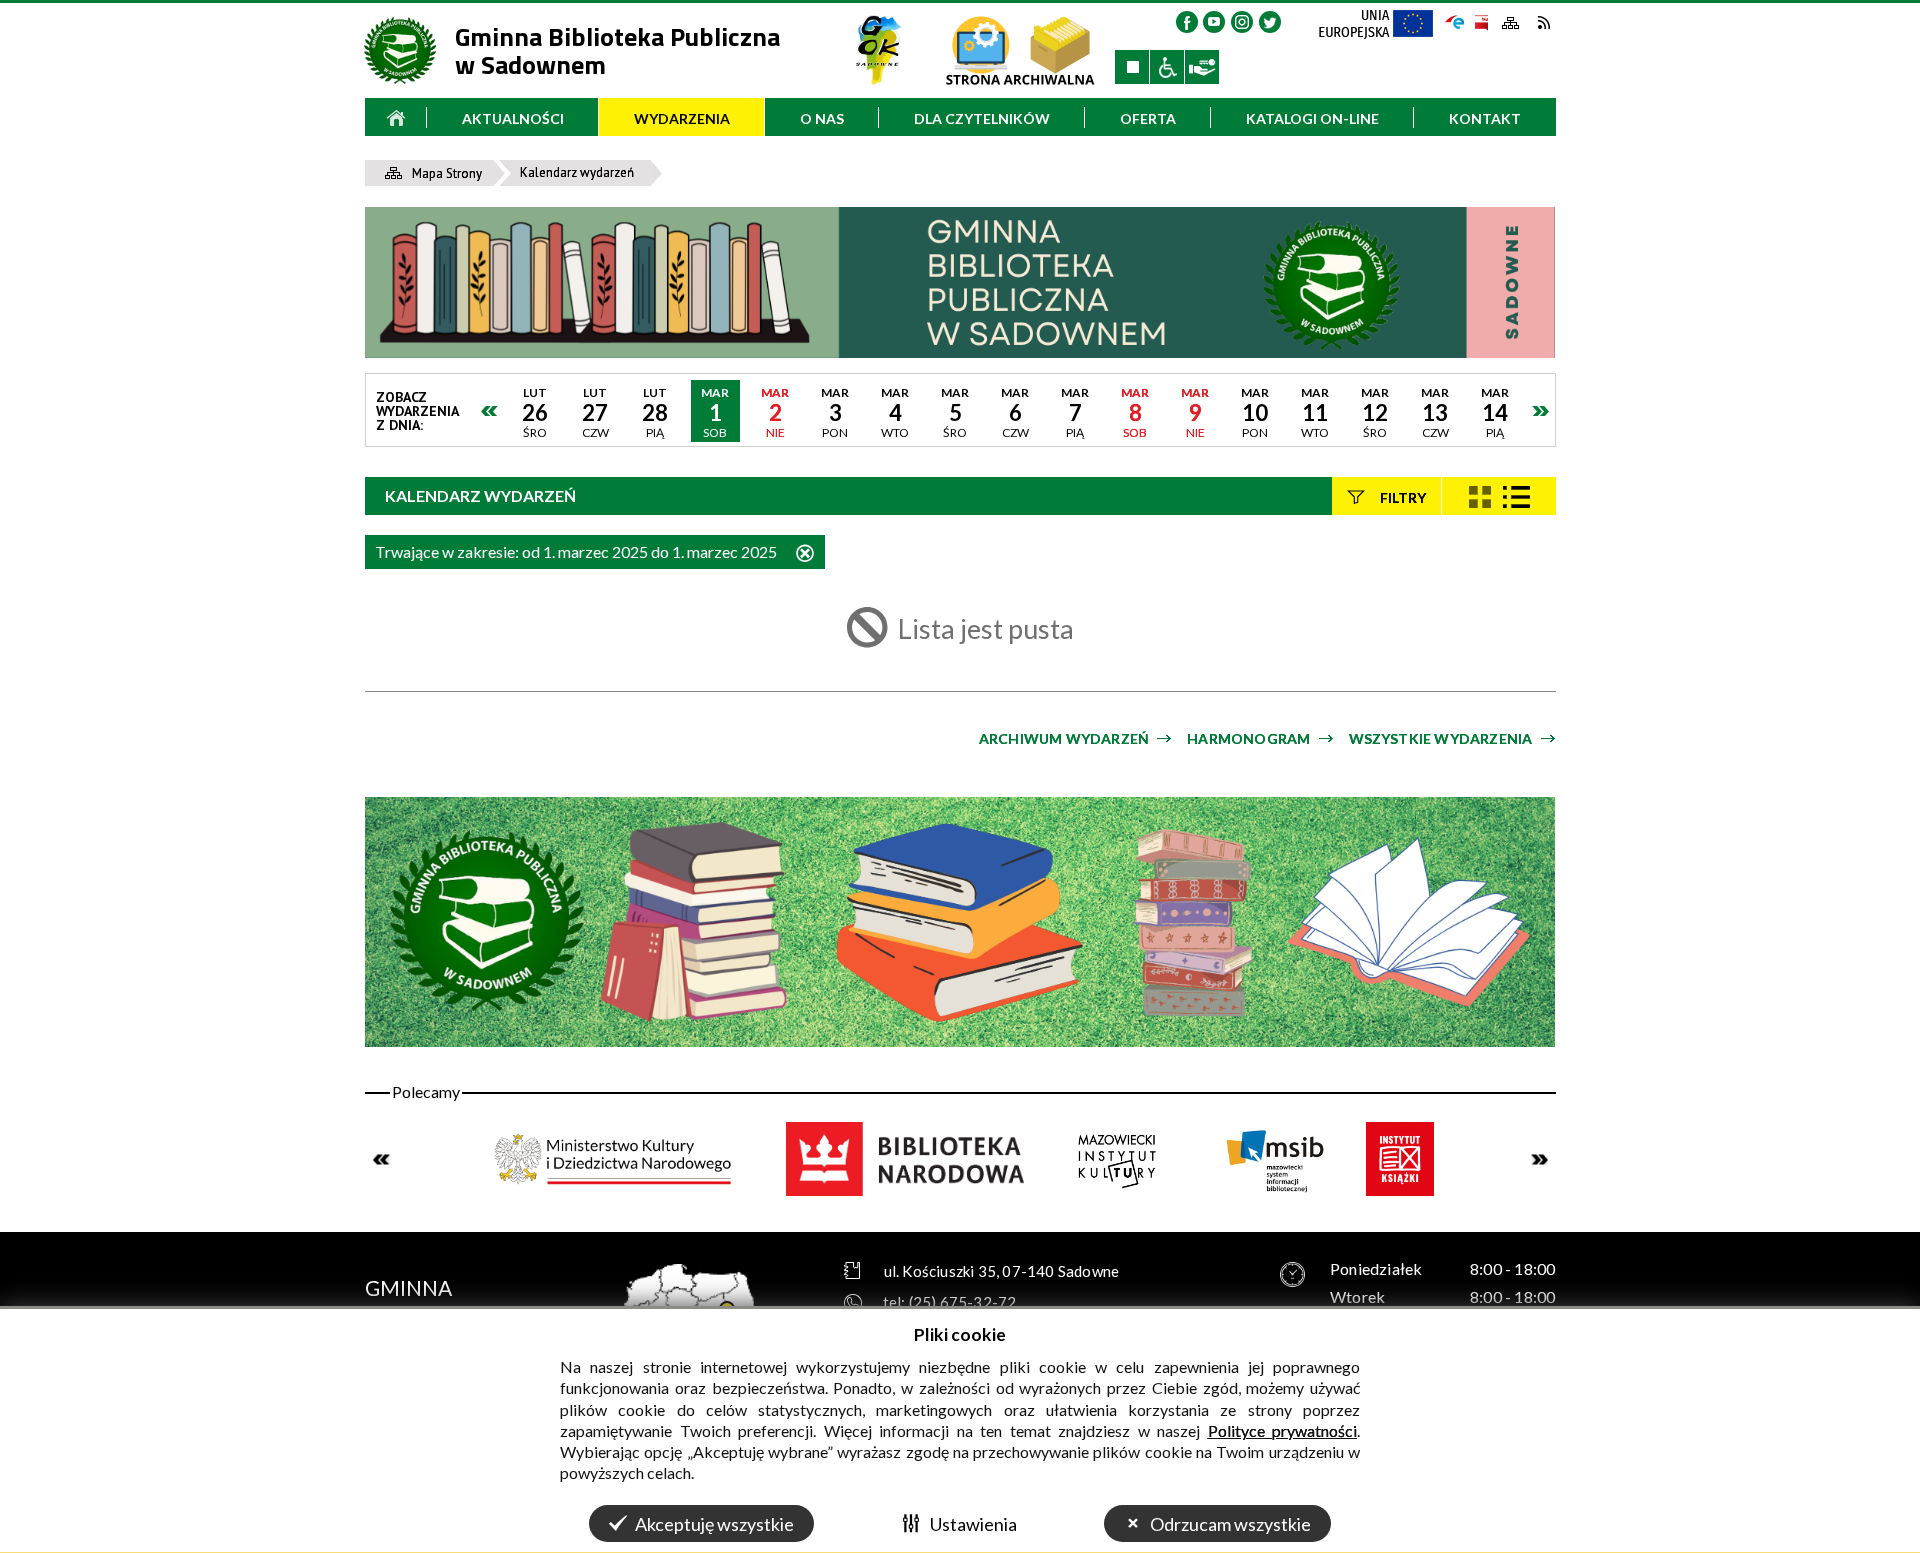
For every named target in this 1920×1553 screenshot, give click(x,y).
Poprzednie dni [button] (490, 411)
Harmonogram (1248, 738)
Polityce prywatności (1283, 1430)
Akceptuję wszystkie (714, 1524)
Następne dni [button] (1540, 411)
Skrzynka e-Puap (1455, 20)
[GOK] (879, 50)
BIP (1480, 22)
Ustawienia (973, 1524)
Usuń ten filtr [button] (805, 554)
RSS (1543, 22)
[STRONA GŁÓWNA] (396, 117)
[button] (1187, 22)
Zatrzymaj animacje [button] (1132, 67)
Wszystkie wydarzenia (1441, 738)
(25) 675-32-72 (963, 1302)
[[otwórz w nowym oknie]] (879, 50)
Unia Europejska (1385, 30)
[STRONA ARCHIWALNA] (1020, 50)
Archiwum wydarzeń (1064, 738)
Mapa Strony (1511, 23)
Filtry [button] (1403, 496)
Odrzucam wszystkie (1230, 1524)
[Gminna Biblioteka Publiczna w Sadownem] (960, 282)
